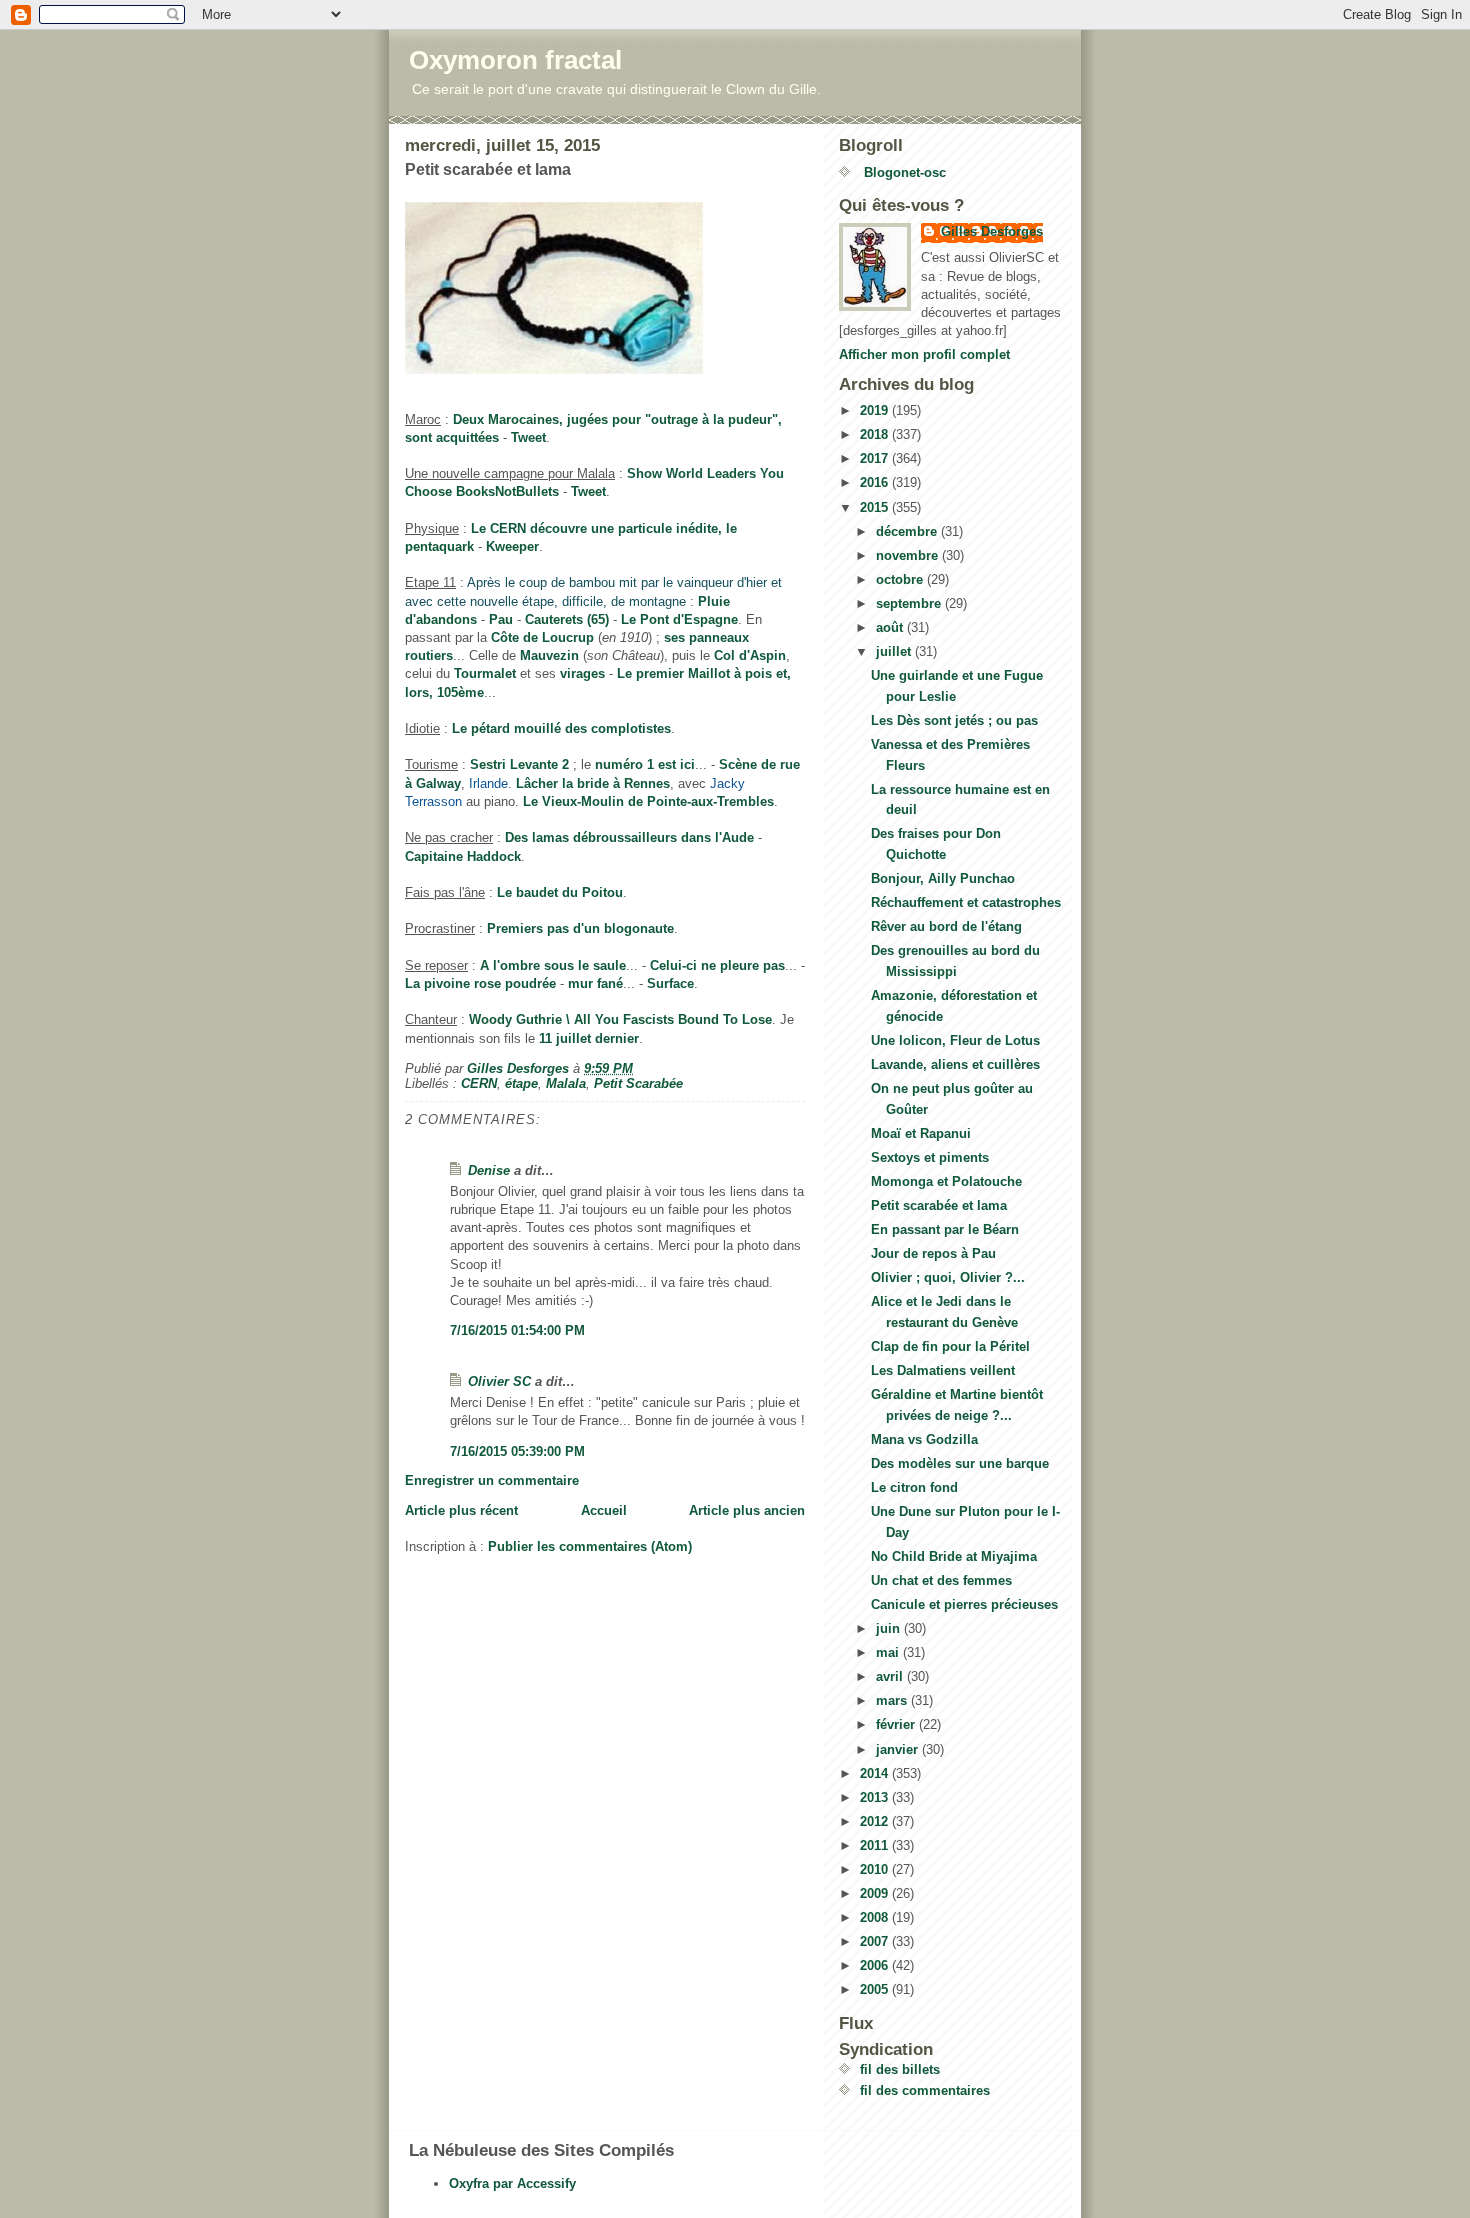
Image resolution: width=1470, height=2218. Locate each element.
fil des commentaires (925, 2090)
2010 (876, 1869)
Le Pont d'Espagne (679, 619)
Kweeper (512, 546)
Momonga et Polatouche (946, 1181)
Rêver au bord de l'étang (946, 926)
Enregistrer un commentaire (492, 1480)
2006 (876, 1965)
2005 (876, 1989)
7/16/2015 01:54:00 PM (517, 1330)
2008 (876, 1917)
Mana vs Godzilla (924, 1439)
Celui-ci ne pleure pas (717, 965)
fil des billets (900, 2069)
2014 (876, 1773)
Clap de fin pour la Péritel (950, 1346)
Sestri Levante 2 (519, 764)
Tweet (528, 437)
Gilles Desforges (992, 231)
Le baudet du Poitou (560, 892)
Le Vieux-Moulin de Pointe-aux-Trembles (648, 801)
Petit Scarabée (638, 1083)
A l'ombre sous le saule (553, 965)
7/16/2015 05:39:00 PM (517, 1451)
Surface (670, 983)
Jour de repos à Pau (933, 1253)
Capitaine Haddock (463, 856)
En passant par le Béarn (945, 1229)
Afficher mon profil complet (924, 354)
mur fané (595, 983)
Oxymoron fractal (515, 60)
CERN (479, 1083)
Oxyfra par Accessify (512, 2183)
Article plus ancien (747, 1510)
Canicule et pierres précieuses (964, 1604)
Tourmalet (485, 673)
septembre (910, 603)
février (897, 1724)
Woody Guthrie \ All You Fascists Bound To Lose (620, 1019)
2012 (876, 1821)
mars (893, 1700)
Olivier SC (499, 1381)
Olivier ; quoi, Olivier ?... (948, 1277)
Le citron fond (914, 1487)
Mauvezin (549, 655)
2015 (876, 507)
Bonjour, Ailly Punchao (943, 878)
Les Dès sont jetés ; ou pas (954, 720)
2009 (876, 1893)
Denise (489, 1170)
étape (521, 1083)
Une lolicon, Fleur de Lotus (955, 1040)
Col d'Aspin (750, 655)
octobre (901, 579)
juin (890, 1628)
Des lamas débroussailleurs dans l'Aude (629, 837)
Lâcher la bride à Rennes (593, 783)
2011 (876, 1845)
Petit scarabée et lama (939, 1205)
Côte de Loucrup (542, 637)
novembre (909, 555)
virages (582, 673)
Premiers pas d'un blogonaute (580, 928)
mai (889, 1652)
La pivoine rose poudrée (480, 983)
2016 (876, 482)
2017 (876, 458)
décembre (908, 531)
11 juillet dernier (589, 1038)
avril (891, 1676)
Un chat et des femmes (941, 1580)
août (891, 627)
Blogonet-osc (903, 172)
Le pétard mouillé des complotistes (561, 728)
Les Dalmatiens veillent (943, 1370)
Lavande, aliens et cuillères (955, 1064)
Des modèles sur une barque (960, 1463)
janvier (899, 1749)
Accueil (604, 1510)
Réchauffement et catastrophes (966, 902)
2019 (876, 410)
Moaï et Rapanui (921, 1133)
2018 (876, 434)
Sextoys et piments (930, 1157)
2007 (876, 1941)
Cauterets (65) (567, 619)
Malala (566, 1083)
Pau (501, 619)
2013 (876, 1797)
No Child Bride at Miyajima (954, 1556)
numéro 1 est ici (645, 764)
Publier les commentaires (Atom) (590, 1546)
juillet (895, 651)
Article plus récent (461, 1510)
